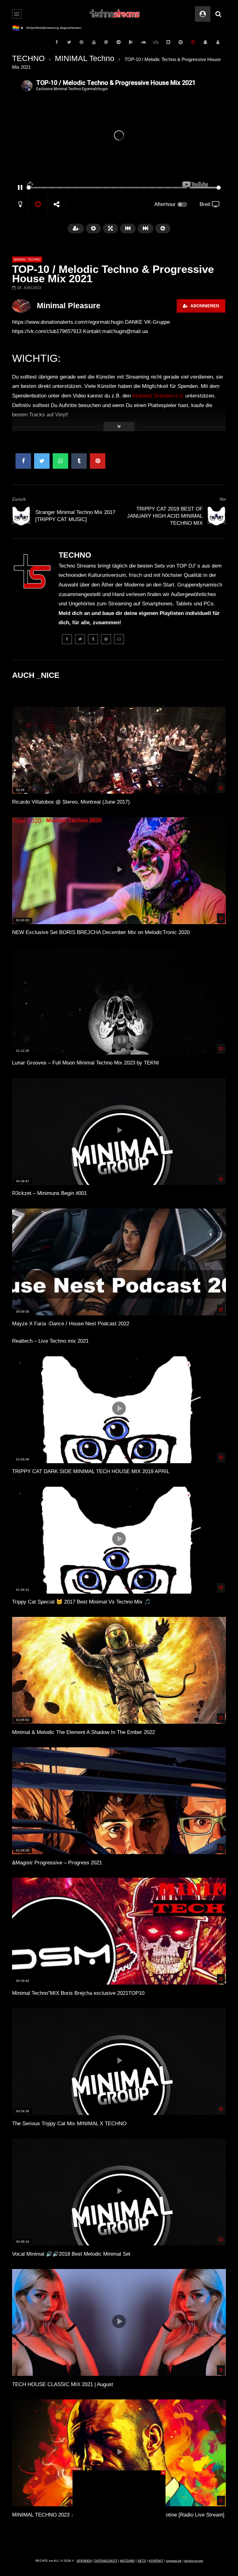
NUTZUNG (127, 2561)
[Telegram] (119, 42)
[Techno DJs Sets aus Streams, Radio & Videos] (115, 14)
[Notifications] (205, 42)
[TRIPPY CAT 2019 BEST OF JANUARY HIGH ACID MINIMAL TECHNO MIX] (217, 516)
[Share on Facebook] (23, 461)
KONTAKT (156, 2561)
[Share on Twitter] (42, 461)
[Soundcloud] (143, 42)
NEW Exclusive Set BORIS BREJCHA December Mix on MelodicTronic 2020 (101, 932)
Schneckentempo (39, 28)
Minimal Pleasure (69, 305)
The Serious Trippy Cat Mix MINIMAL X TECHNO (69, 2124)
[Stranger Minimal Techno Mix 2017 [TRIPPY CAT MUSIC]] (21, 516)
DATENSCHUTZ (106, 2561)
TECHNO (28, 58)
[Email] (119, 639)
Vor (223, 499)
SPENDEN (84, 2561)
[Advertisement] (119, 2509)
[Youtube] (94, 42)
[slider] (107, 188)
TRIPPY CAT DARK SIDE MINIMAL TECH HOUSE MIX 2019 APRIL (91, 1471)
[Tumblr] (93, 639)
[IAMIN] (181, 42)
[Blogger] (168, 42)
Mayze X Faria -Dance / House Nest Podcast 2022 (71, 1324)
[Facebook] (57, 42)
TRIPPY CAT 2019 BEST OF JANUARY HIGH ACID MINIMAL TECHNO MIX (165, 516)
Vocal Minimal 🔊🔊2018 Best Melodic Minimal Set (71, 2254)
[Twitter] (69, 42)
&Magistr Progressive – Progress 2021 (57, 1863)
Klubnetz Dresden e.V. (158, 396)
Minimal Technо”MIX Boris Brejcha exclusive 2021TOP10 (78, 1993)
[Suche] (218, 14)
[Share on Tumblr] (79, 461)
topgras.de (174, 2561)
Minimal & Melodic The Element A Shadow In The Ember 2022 (84, 1732)
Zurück (19, 499)
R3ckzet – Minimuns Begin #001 (49, 1193)
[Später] (193, 42)
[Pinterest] (82, 42)
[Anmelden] (218, 42)
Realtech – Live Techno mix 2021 (50, 1341)
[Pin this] (98, 461)
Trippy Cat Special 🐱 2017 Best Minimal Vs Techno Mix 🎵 (81, 1602)
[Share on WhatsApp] (60, 461)
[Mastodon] (106, 42)
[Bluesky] (156, 42)
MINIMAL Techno (85, 58)
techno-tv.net (194, 2561)
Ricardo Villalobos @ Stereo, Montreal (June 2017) (71, 802)
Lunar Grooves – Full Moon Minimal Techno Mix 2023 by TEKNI (86, 1063)
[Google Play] (131, 42)
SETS (142, 2561)
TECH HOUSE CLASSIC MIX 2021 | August (63, 2384)
